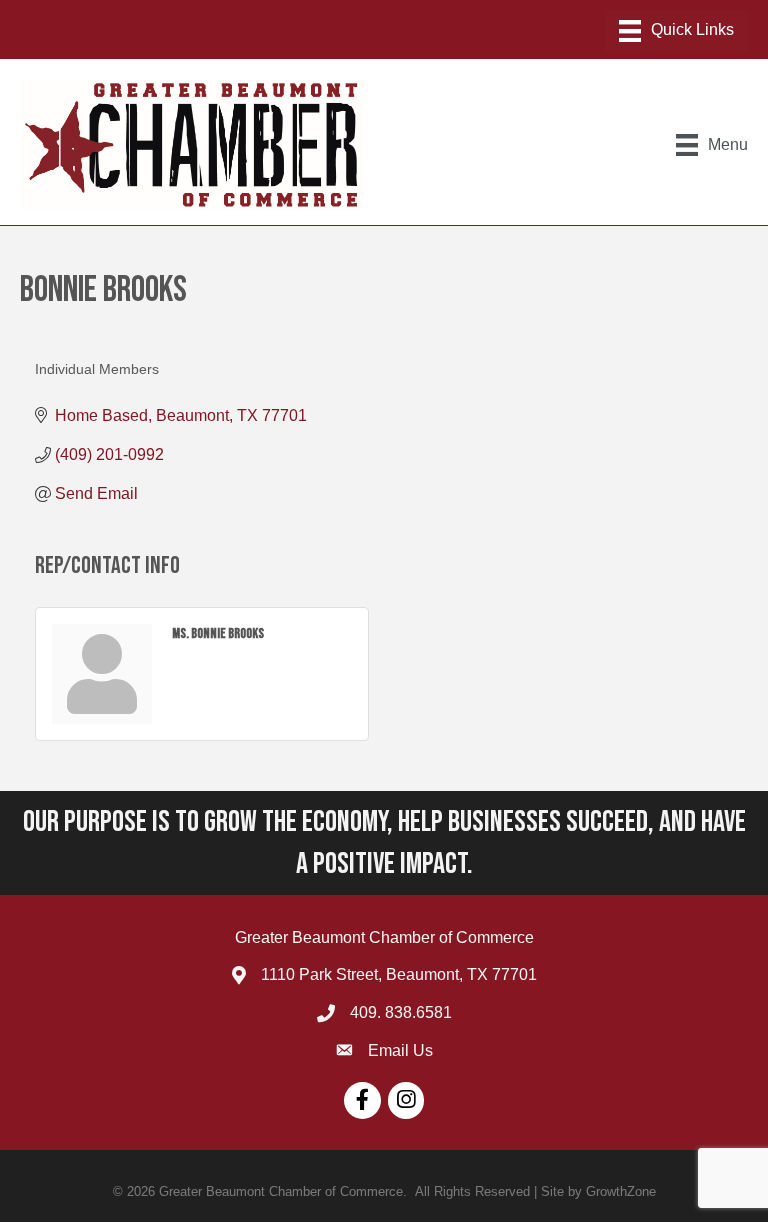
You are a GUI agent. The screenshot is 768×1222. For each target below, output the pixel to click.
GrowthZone (621, 1191)
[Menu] (676, 31)
